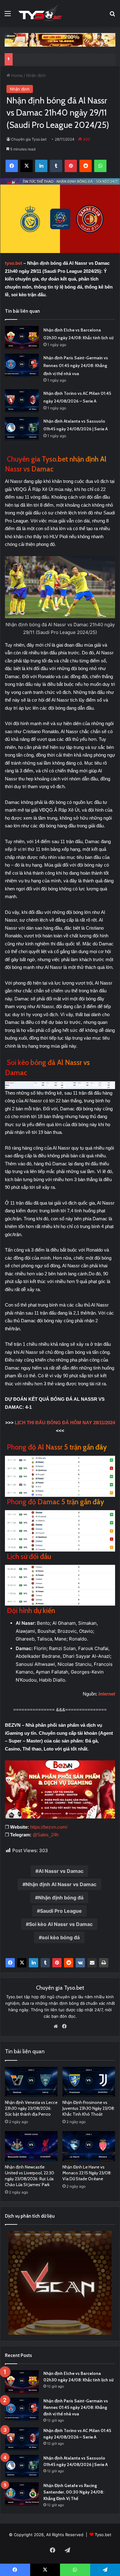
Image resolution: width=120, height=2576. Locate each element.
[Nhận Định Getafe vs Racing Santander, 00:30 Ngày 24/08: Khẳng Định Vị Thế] (22, 2494)
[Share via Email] (92, 1963)
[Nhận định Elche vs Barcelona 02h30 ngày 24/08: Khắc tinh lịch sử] (22, 338)
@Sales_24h (46, 1835)
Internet (107, 1694)
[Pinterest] (57, 1963)
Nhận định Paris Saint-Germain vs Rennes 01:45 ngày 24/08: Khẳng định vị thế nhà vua (76, 366)
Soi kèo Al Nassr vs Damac (61, 1924)
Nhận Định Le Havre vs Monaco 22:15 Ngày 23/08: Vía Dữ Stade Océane (87, 2173)
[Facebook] (10, 1963)
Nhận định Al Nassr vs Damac (61, 1884)
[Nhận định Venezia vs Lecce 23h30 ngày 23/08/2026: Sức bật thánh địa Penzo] (31, 2082)
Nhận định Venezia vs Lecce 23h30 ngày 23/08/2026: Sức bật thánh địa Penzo (31, 2108)
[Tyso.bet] (40, 13)
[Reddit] (69, 1963)
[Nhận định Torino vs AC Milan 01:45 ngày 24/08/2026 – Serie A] (22, 401)
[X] (22, 1963)
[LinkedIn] (34, 1963)
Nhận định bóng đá (61, 1898)
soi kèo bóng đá (61, 1937)
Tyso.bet (103, 2535)
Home (16, 75)
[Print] (104, 1963)
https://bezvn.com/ (49, 1827)
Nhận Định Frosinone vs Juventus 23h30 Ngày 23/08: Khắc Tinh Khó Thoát (89, 2108)
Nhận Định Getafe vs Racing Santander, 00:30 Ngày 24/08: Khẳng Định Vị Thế (74, 2492)
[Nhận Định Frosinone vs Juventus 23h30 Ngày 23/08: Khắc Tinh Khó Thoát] (89, 2082)
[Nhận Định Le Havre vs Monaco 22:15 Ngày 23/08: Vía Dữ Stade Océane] (89, 2146)
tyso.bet (14, 263)
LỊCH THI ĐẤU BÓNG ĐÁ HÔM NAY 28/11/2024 (65, 1423)
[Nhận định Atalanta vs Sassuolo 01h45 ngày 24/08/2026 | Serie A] (22, 429)
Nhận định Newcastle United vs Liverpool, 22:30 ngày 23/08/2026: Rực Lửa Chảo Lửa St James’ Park (30, 2176)
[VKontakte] (80, 1963)
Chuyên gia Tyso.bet (29, 139)
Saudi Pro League (61, 1911)
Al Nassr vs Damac (61, 1871)
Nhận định (36, 75)
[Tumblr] (45, 1963)
